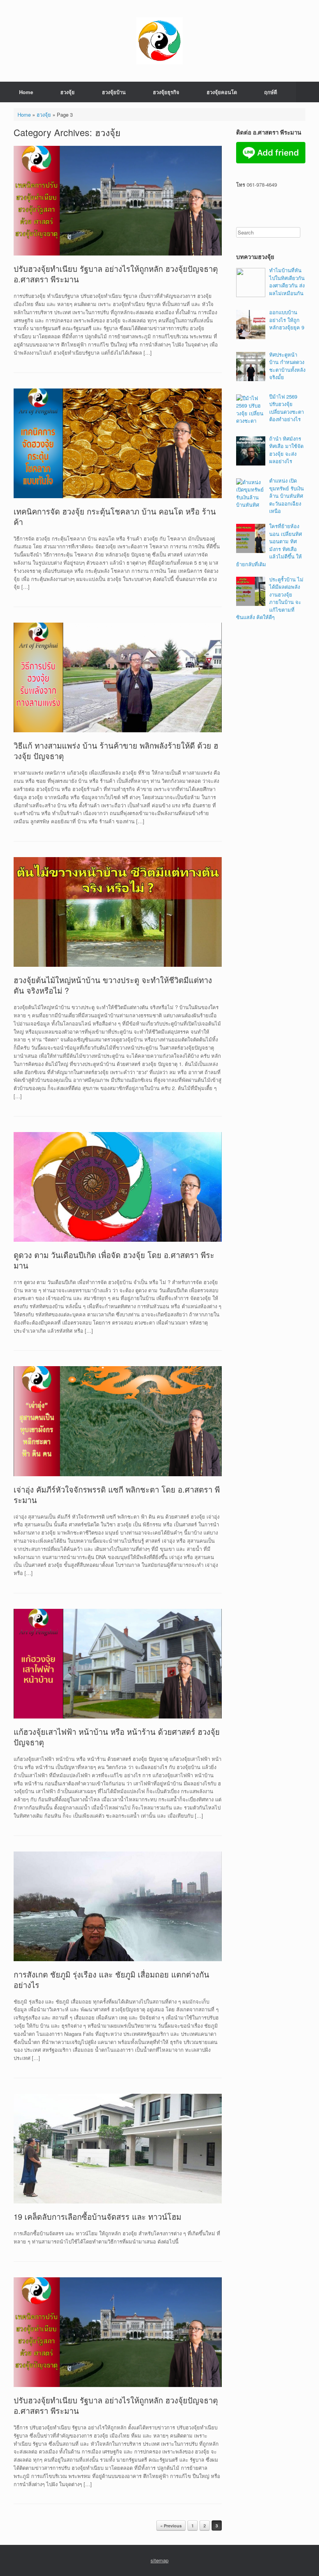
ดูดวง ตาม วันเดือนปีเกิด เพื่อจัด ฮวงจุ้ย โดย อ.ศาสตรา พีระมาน (114, 1260)
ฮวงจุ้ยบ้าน (114, 92)
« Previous (171, 2526)
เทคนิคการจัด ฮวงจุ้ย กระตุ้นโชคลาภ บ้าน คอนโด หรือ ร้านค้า (115, 516)
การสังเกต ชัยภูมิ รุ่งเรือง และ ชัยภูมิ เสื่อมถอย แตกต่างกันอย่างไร (111, 1979)
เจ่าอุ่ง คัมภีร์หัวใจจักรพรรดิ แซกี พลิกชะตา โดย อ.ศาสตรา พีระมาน (117, 1494)
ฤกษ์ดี (271, 92)
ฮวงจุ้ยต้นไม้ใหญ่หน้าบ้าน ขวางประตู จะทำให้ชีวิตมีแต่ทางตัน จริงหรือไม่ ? (113, 985)
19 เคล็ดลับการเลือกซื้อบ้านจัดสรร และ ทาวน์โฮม (97, 2216)
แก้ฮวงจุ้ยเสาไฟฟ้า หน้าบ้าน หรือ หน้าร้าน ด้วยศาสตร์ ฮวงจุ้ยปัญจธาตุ (117, 1737)
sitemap (159, 2560)
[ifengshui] (159, 41)
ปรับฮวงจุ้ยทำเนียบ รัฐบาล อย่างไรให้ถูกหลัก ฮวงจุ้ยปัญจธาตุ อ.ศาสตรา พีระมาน (116, 274)
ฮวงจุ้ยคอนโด (222, 92)
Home (26, 92)
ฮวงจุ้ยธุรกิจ (166, 92)
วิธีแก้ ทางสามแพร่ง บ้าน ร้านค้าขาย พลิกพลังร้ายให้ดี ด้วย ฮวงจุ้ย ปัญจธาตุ (116, 751)
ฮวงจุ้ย (67, 92)
